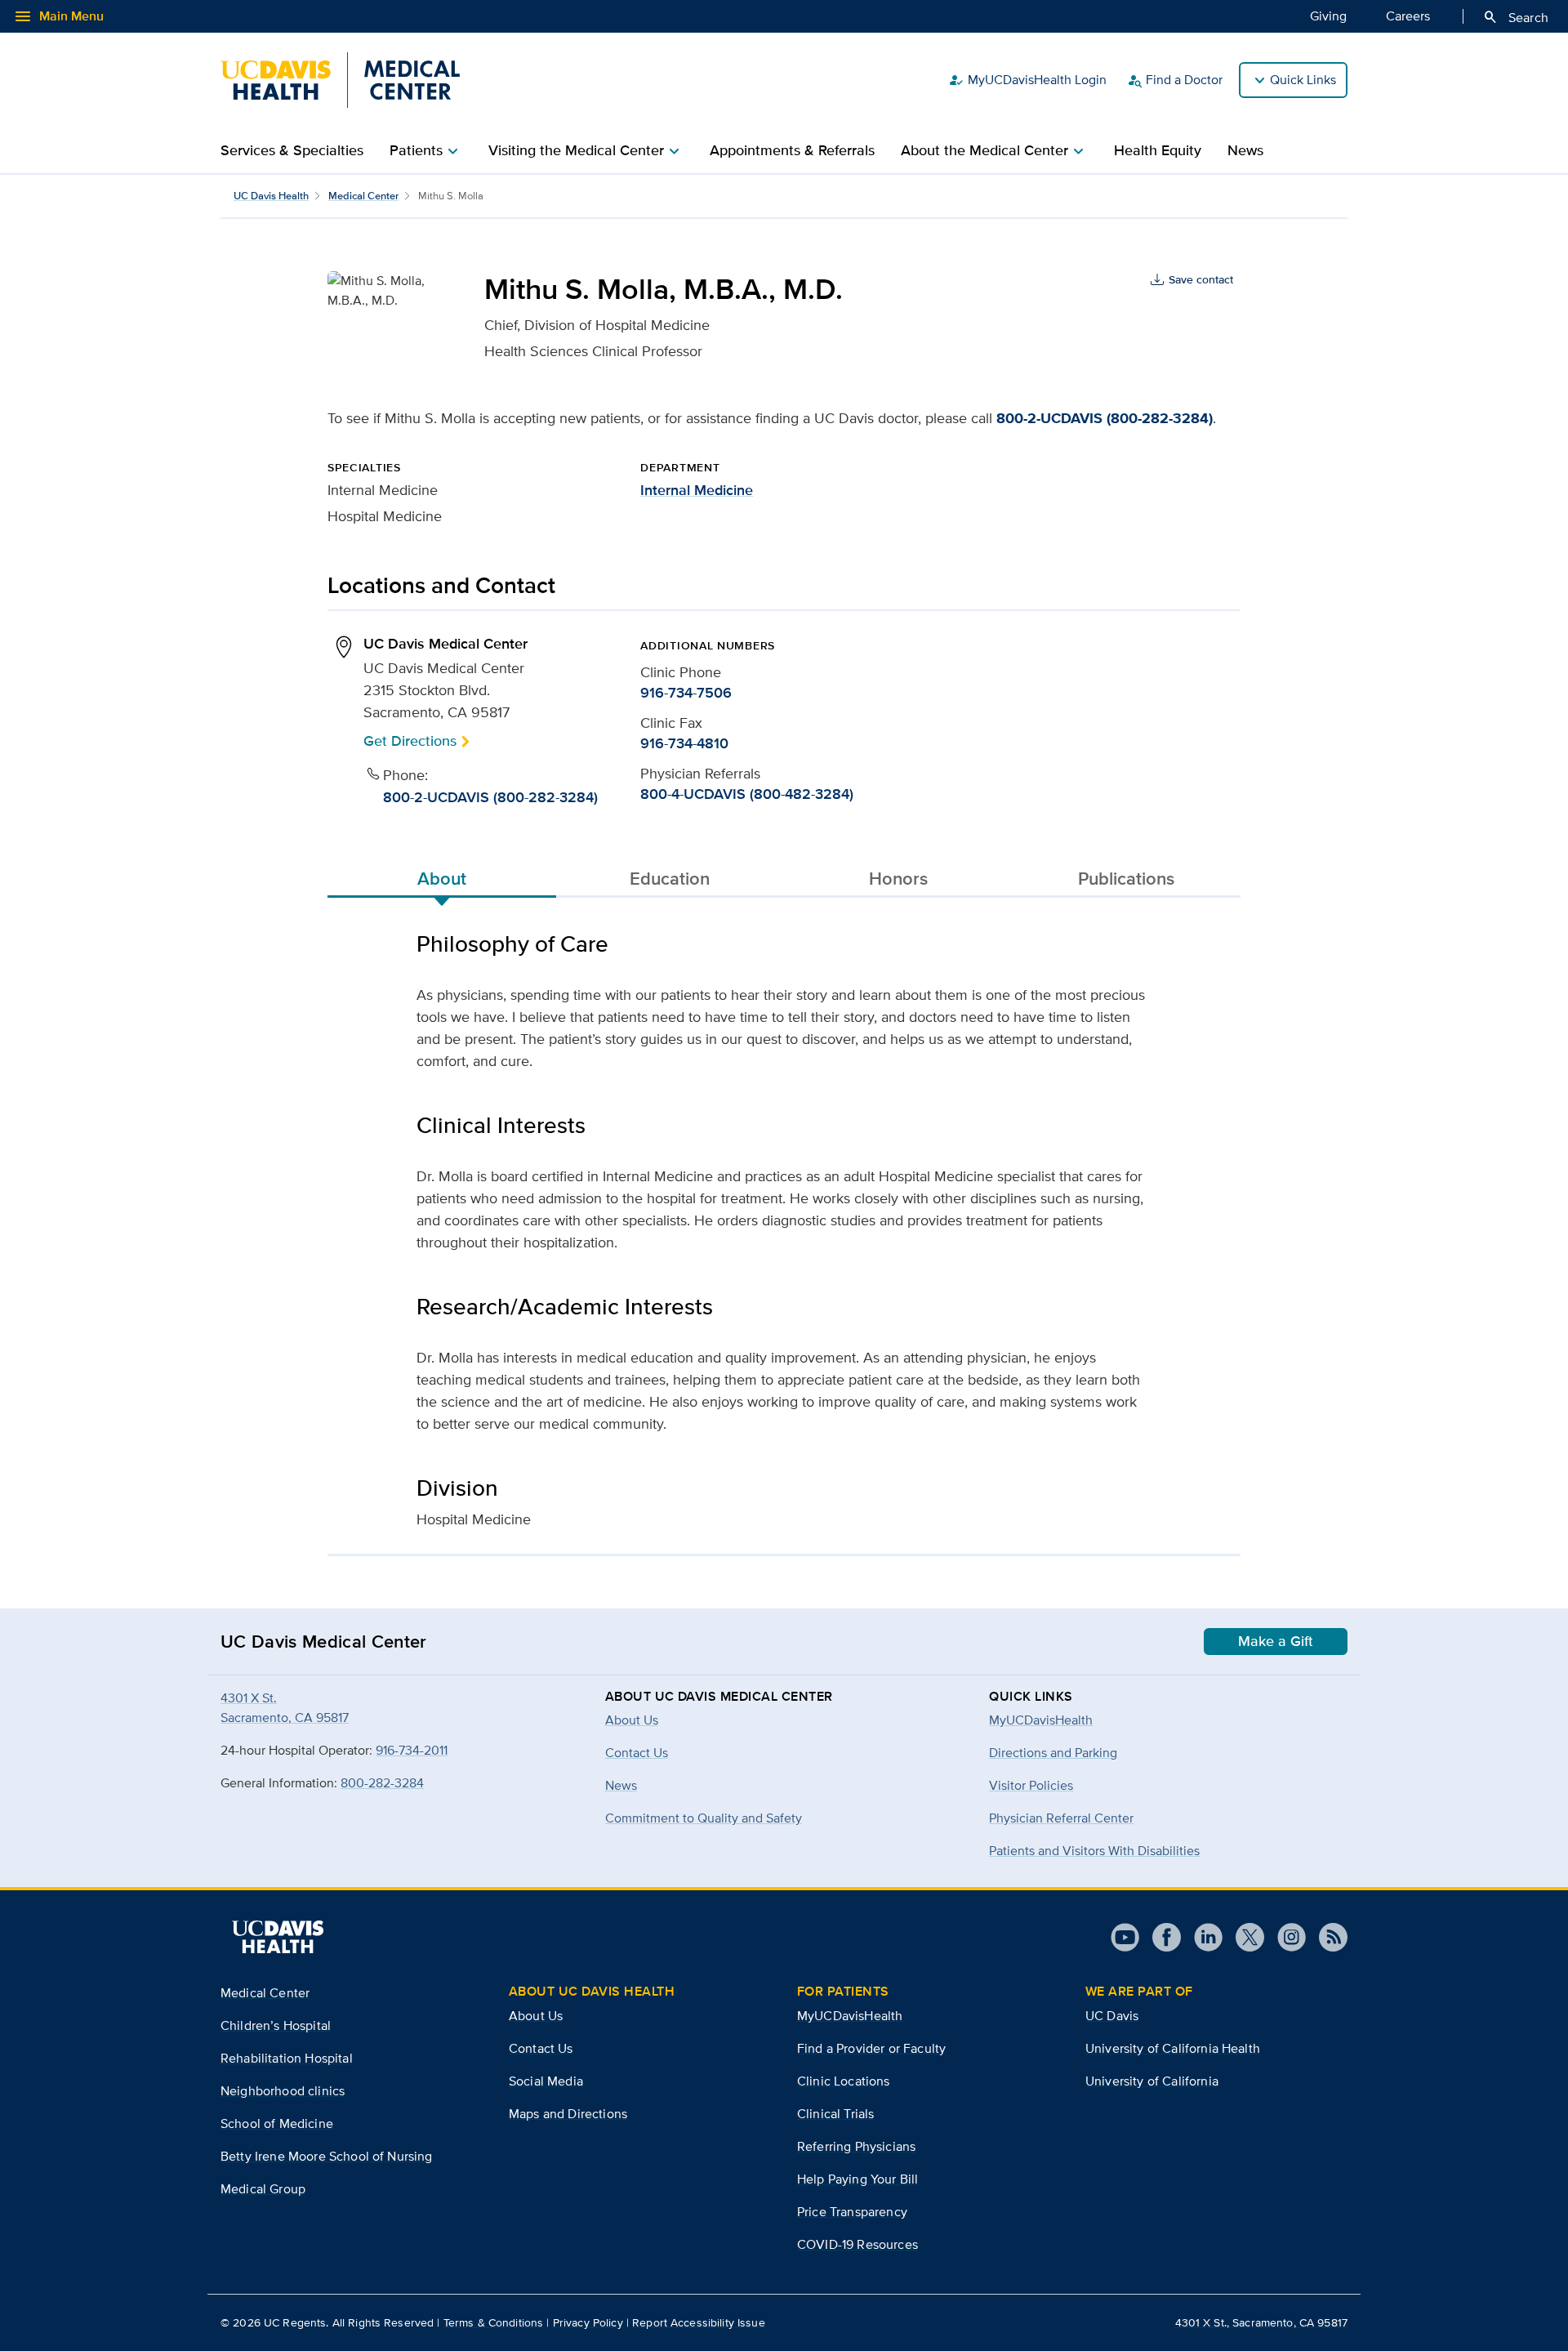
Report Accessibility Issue (699, 2322)
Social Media (546, 2081)
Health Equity (1158, 150)
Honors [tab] (898, 878)
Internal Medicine (697, 490)
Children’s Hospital (276, 2025)
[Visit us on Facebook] (1160, 1937)
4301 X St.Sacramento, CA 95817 (285, 1708)
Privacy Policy (588, 2322)
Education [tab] (670, 878)
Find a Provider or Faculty (871, 2048)
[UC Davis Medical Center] (340, 80)
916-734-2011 (412, 1750)
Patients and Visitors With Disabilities (1094, 1851)
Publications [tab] (1126, 878)
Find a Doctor (1174, 80)
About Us (536, 2016)
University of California (1152, 2081)
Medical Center (363, 196)
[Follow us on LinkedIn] (1202, 1937)
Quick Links (1303, 80)
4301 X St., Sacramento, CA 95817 (1261, 2322)
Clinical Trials (835, 2114)
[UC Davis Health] (278, 1937)
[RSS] (1327, 1937)
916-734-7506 (686, 693)
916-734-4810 (684, 743)
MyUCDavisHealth (1041, 1720)
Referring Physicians (856, 2146)
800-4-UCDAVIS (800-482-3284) (747, 794)
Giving (1328, 16)
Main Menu (58, 16)
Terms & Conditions (494, 2322)
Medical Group (263, 2189)
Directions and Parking (1053, 1753)
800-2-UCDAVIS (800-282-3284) (1105, 418)
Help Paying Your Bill (857, 2179)
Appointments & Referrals (792, 150)
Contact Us (541, 2048)
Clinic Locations (844, 2081)
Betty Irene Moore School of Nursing (327, 2156)
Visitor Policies (1031, 1785)
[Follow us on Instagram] (1285, 1937)
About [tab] (442, 878)
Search (1515, 17)
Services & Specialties (292, 150)
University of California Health (1173, 2048)
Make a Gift (1276, 1641)
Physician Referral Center (1061, 1818)
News (1245, 150)
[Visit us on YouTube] (1125, 1937)
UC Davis (1112, 2016)
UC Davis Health (271, 196)
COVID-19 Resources (857, 2244)
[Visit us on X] (1243, 1937)
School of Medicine (277, 2123)
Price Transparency (852, 2212)
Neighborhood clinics (283, 2091)
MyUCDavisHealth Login (1027, 80)
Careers (1408, 16)
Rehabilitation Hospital (287, 2058)
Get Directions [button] (410, 741)
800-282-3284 (382, 1783)
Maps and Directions (568, 2114)
